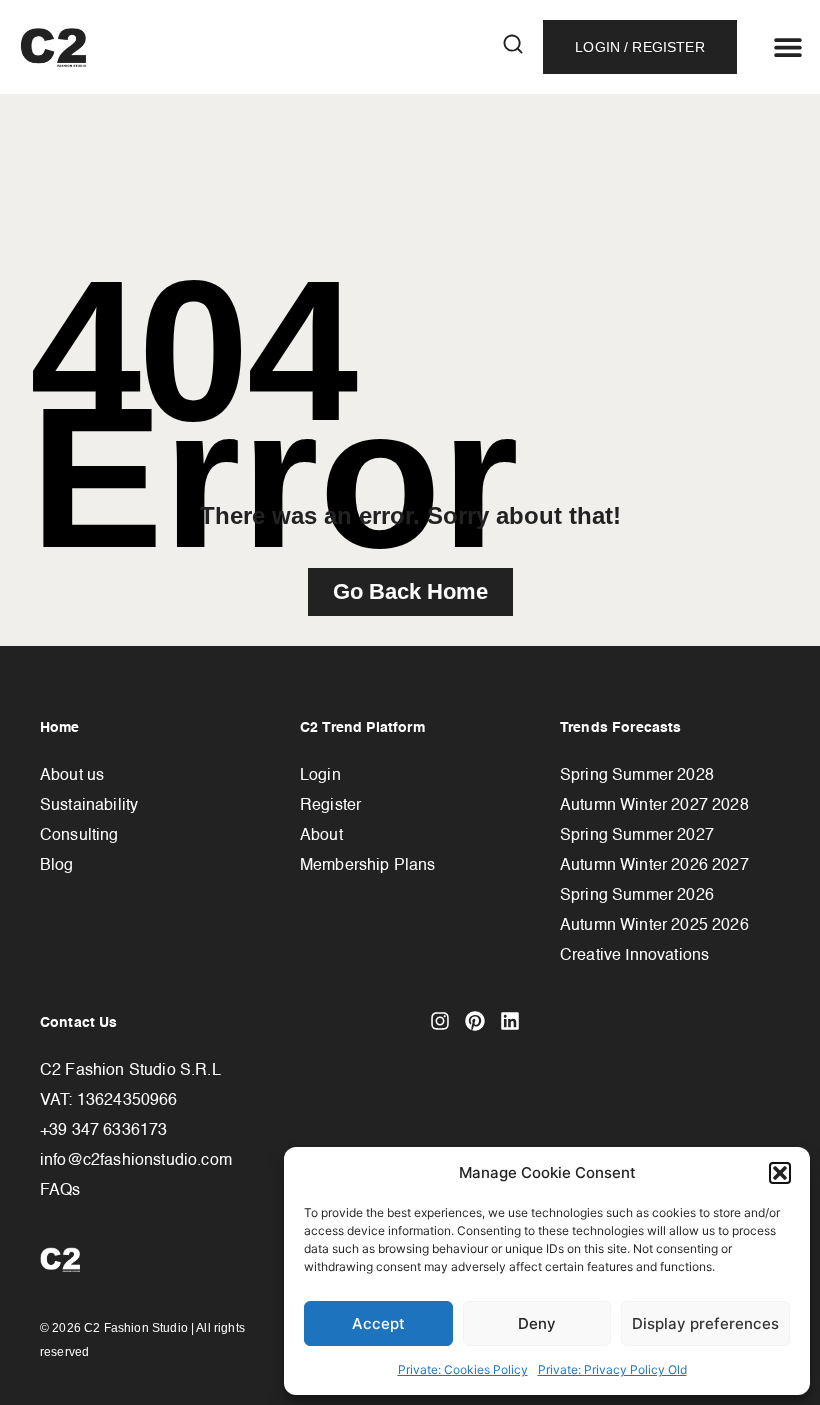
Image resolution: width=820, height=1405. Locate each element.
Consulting (79, 836)
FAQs (60, 1191)
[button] (780, 1173)
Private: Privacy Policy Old (612, 1369)
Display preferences (705, 1323)
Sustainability (89, 806)
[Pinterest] (475, 1021)
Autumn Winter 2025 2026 (654, 926)
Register (330, 806)
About (321, 836)
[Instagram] (440, 1021)
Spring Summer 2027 (637, 836)
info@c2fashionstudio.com (136, 1161)
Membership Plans (368, 866)
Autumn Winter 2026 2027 (654, 866)
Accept (378, 1323)
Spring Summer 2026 (637, 896)
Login (320, 776)
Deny (537, 1323)
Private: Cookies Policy (463, 1369)
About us (72, 776)
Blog (57, 866)
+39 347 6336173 (103, 1131)
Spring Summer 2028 (637, 776)
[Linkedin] (510, 1021)
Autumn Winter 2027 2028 (654, 806)
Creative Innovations (634, 956)
